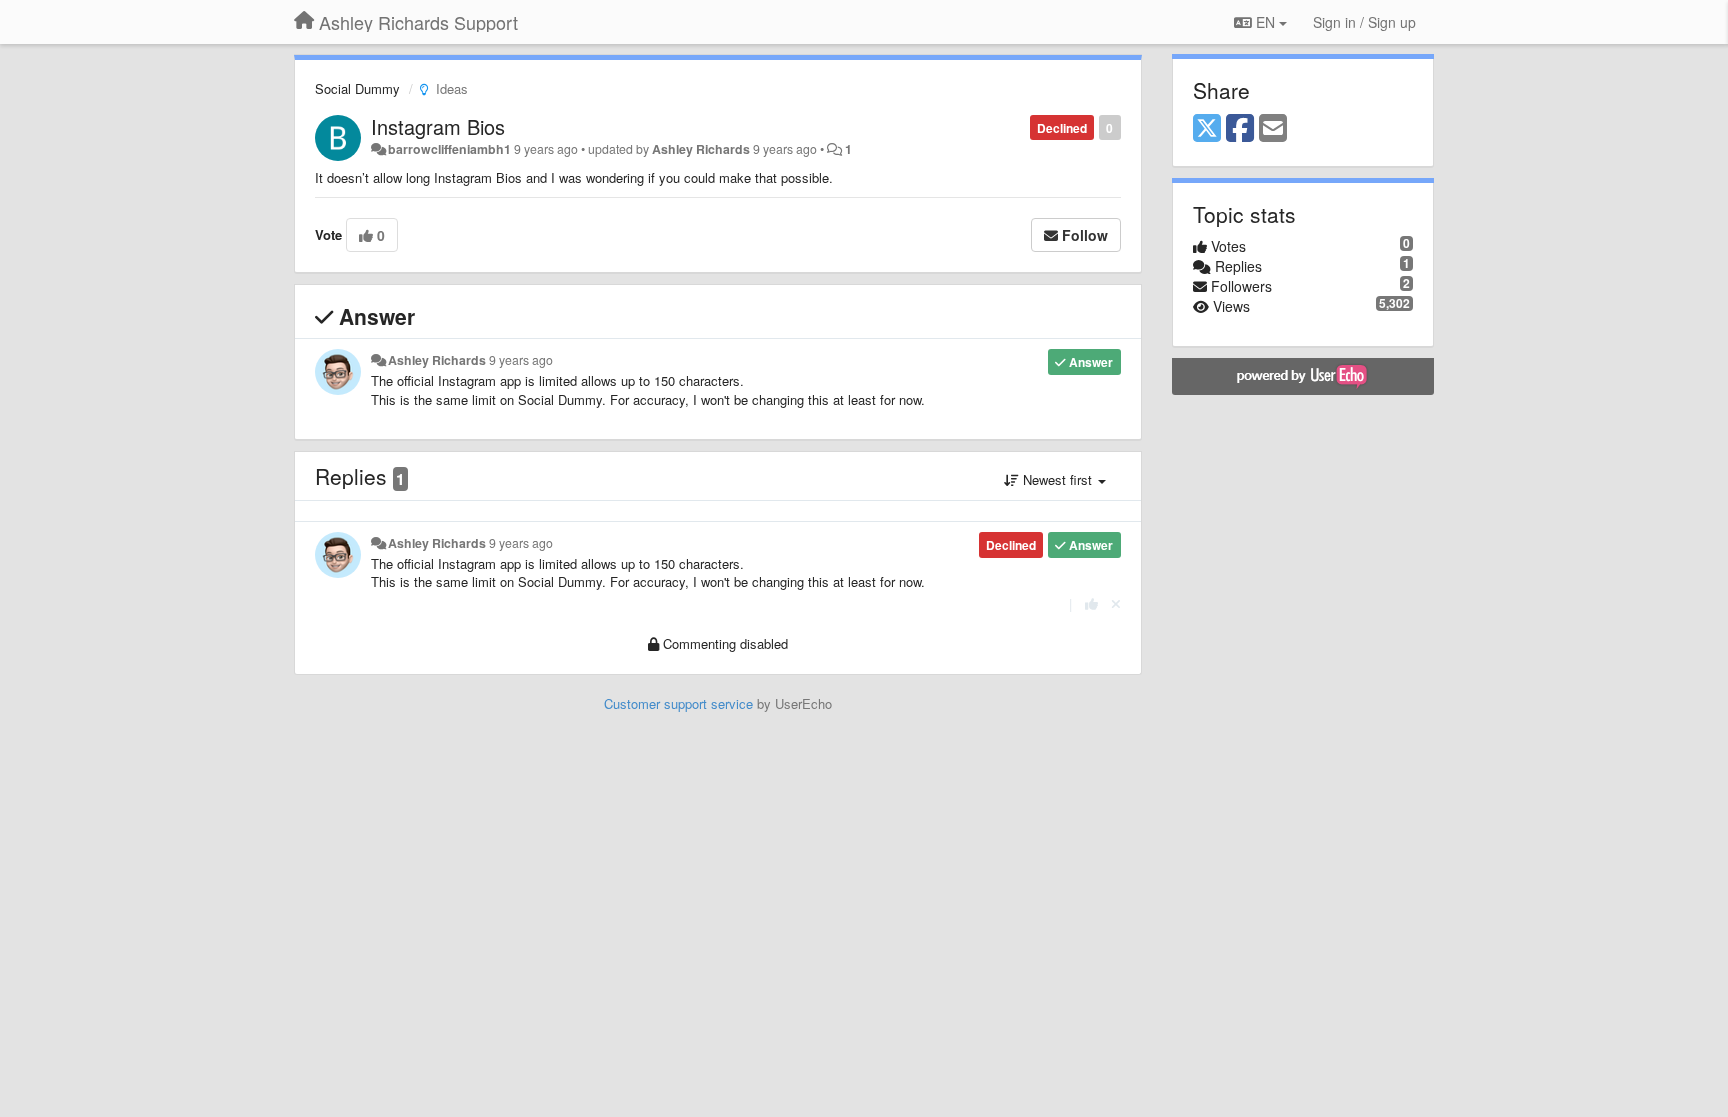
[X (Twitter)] (1207, 129)
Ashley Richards (701, 149)
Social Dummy (357, 88)
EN (1265, 22)
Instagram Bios (438, 126)
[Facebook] (1240, 129)
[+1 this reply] (1091, 603)
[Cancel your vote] (1116, 603)
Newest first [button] (1057, 479)
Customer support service (678, 703)
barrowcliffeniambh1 (449, 149)
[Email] (1273, 129)
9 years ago (521, 360)
